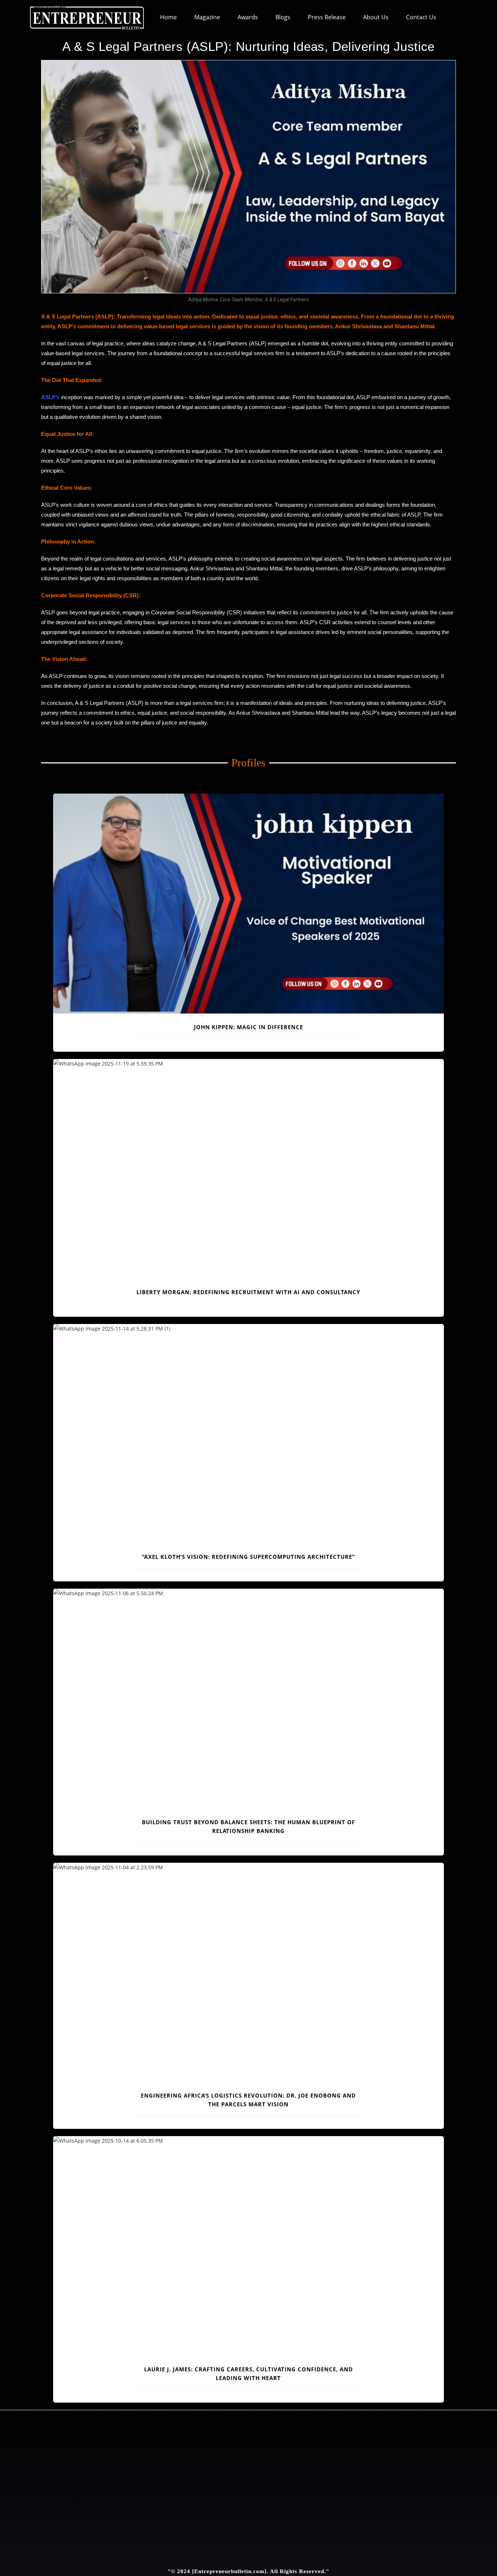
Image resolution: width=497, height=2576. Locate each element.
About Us (376, 17)
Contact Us (421, 17)
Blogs (283, 17)
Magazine (207, 17)
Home (168, 17)
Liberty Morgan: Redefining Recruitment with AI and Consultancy (248, 1292)
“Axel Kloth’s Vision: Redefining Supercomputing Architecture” (249, 1557)
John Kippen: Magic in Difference (249, 1027)
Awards (248, 17)
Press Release (327, 17)
